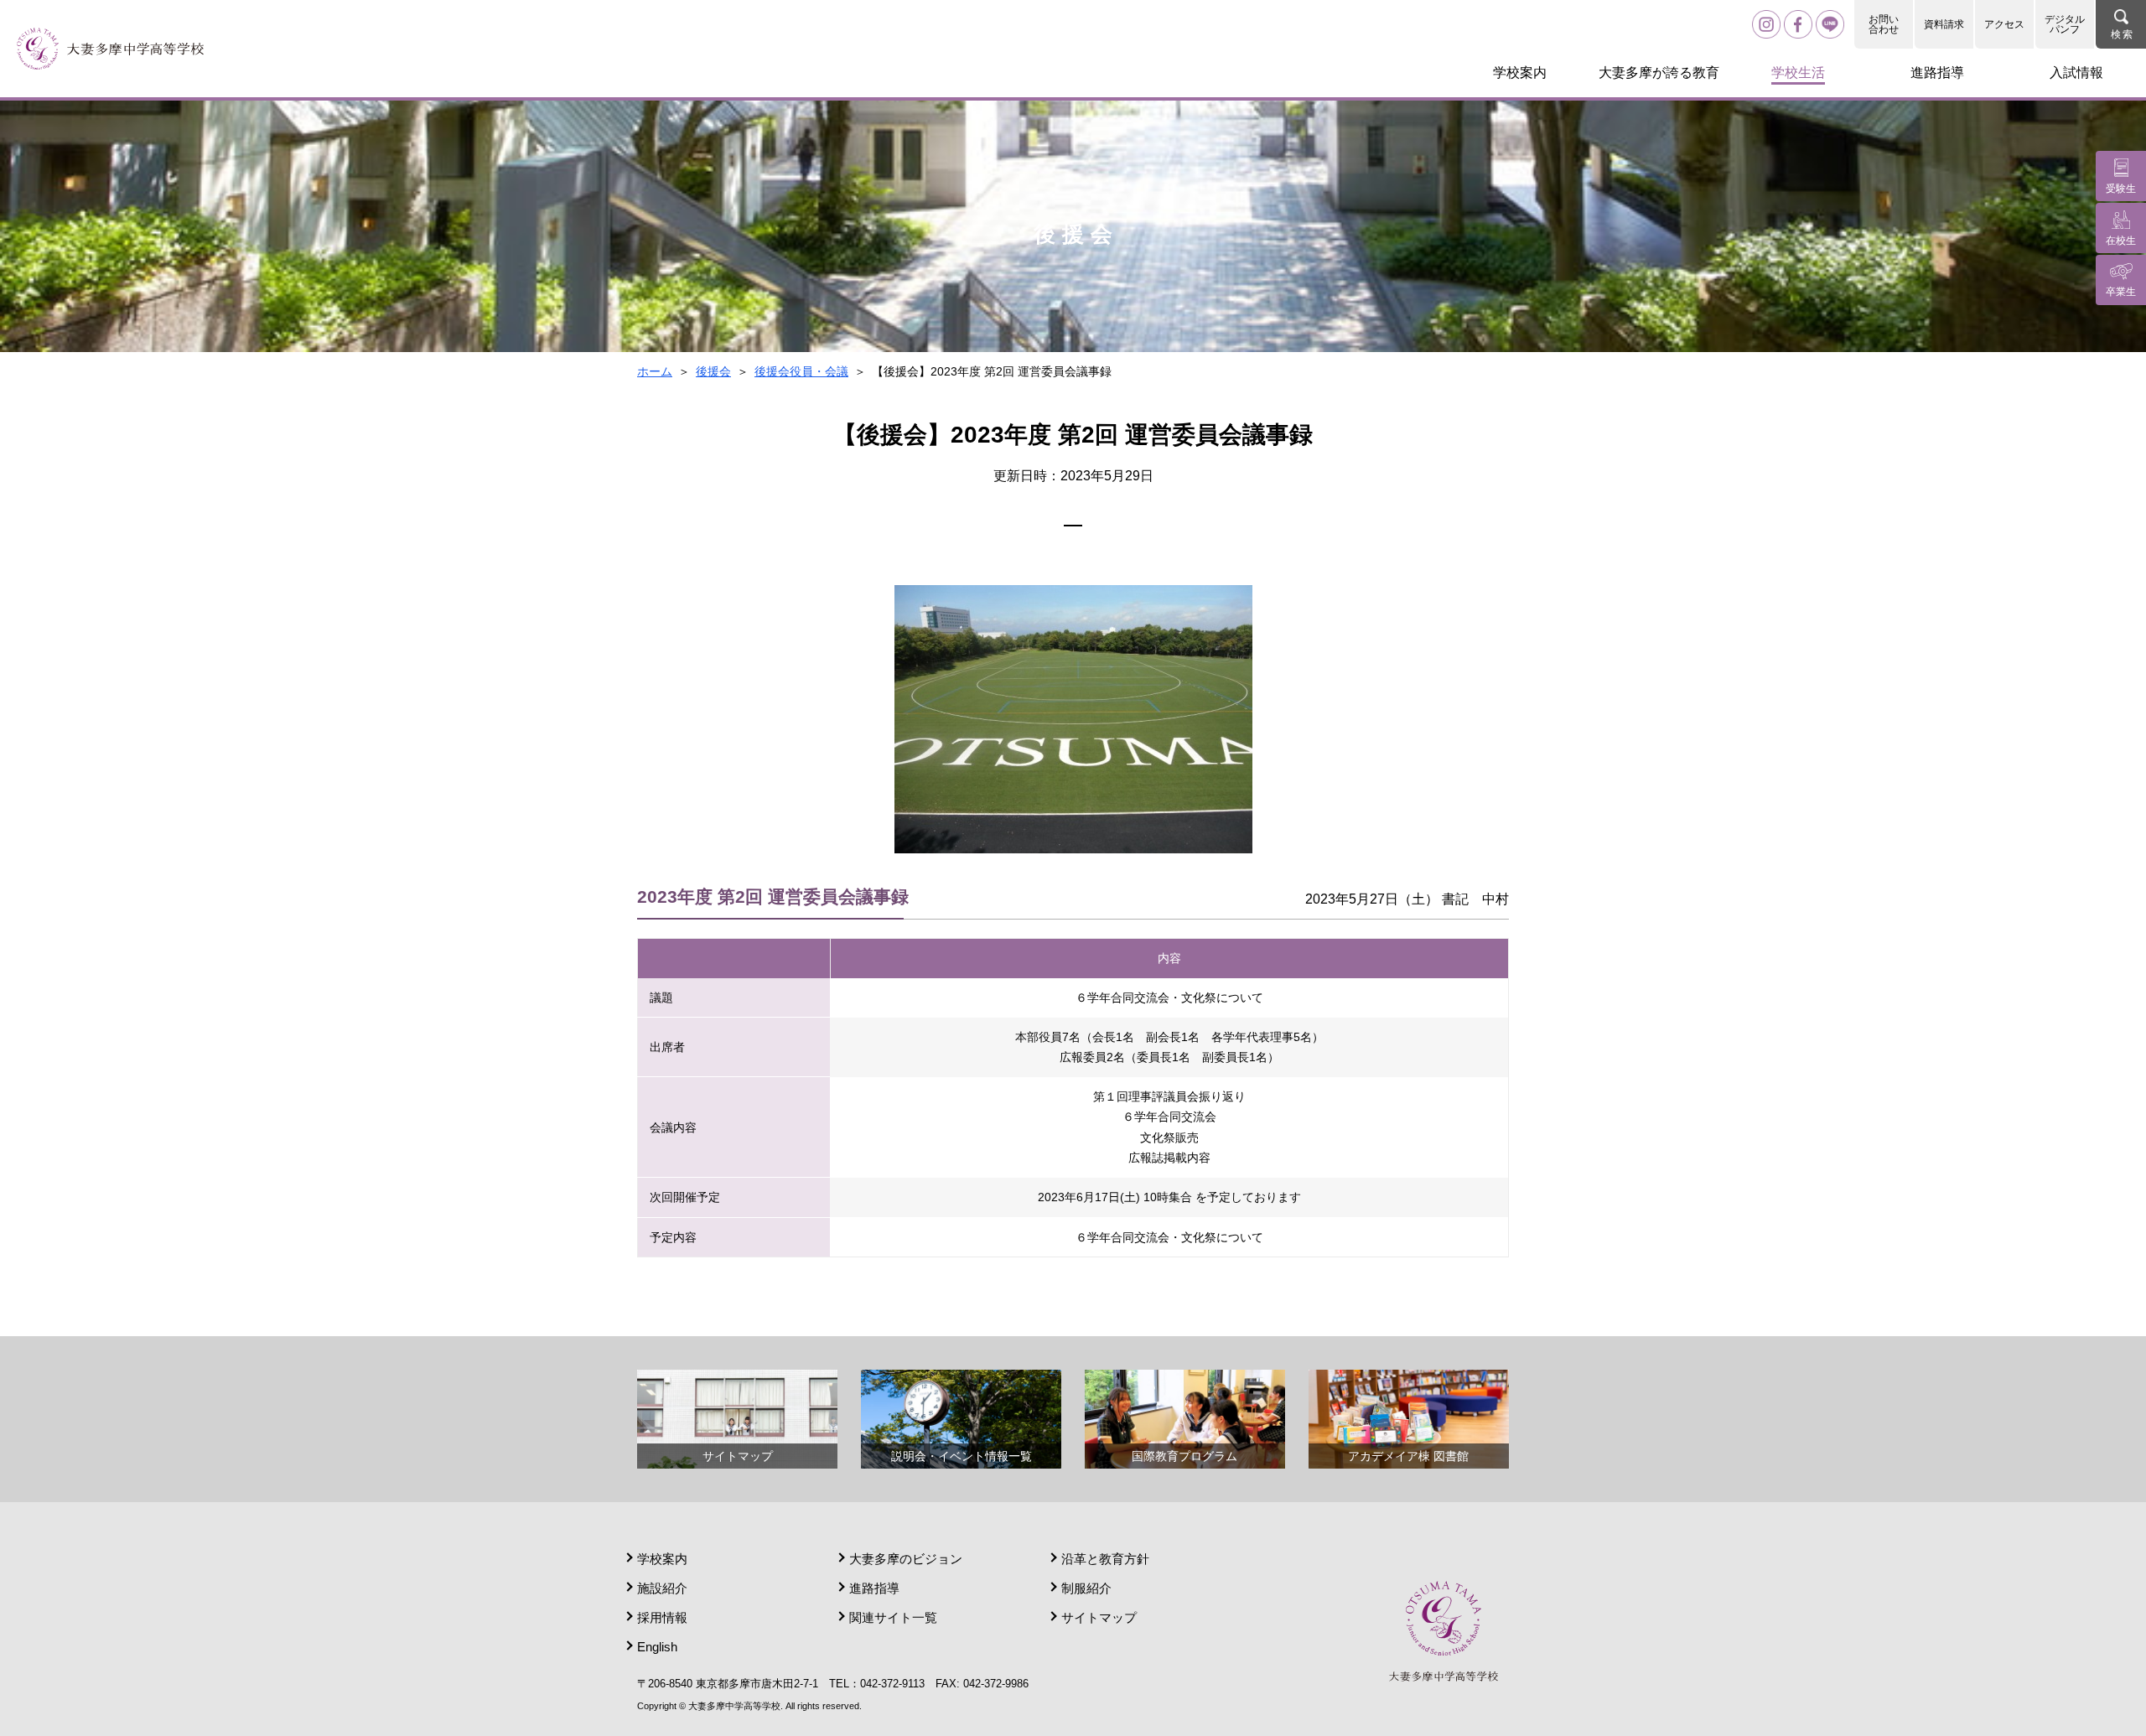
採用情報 (662, 1617)
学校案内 (662, 1559)
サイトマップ (1099, 1617)
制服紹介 (1086, 1588)
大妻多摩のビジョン (906, 1559)
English (657, 1647)
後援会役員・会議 (801, 371)
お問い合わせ (1884, 24)
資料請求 (1944, 24)
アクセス (2004, 24)
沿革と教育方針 (1105, 1559)
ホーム (655, 371)
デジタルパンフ (2065, 24)
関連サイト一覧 (893, 1617)
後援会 (713, 371)
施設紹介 (662, 1588)
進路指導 (874, 1588)
